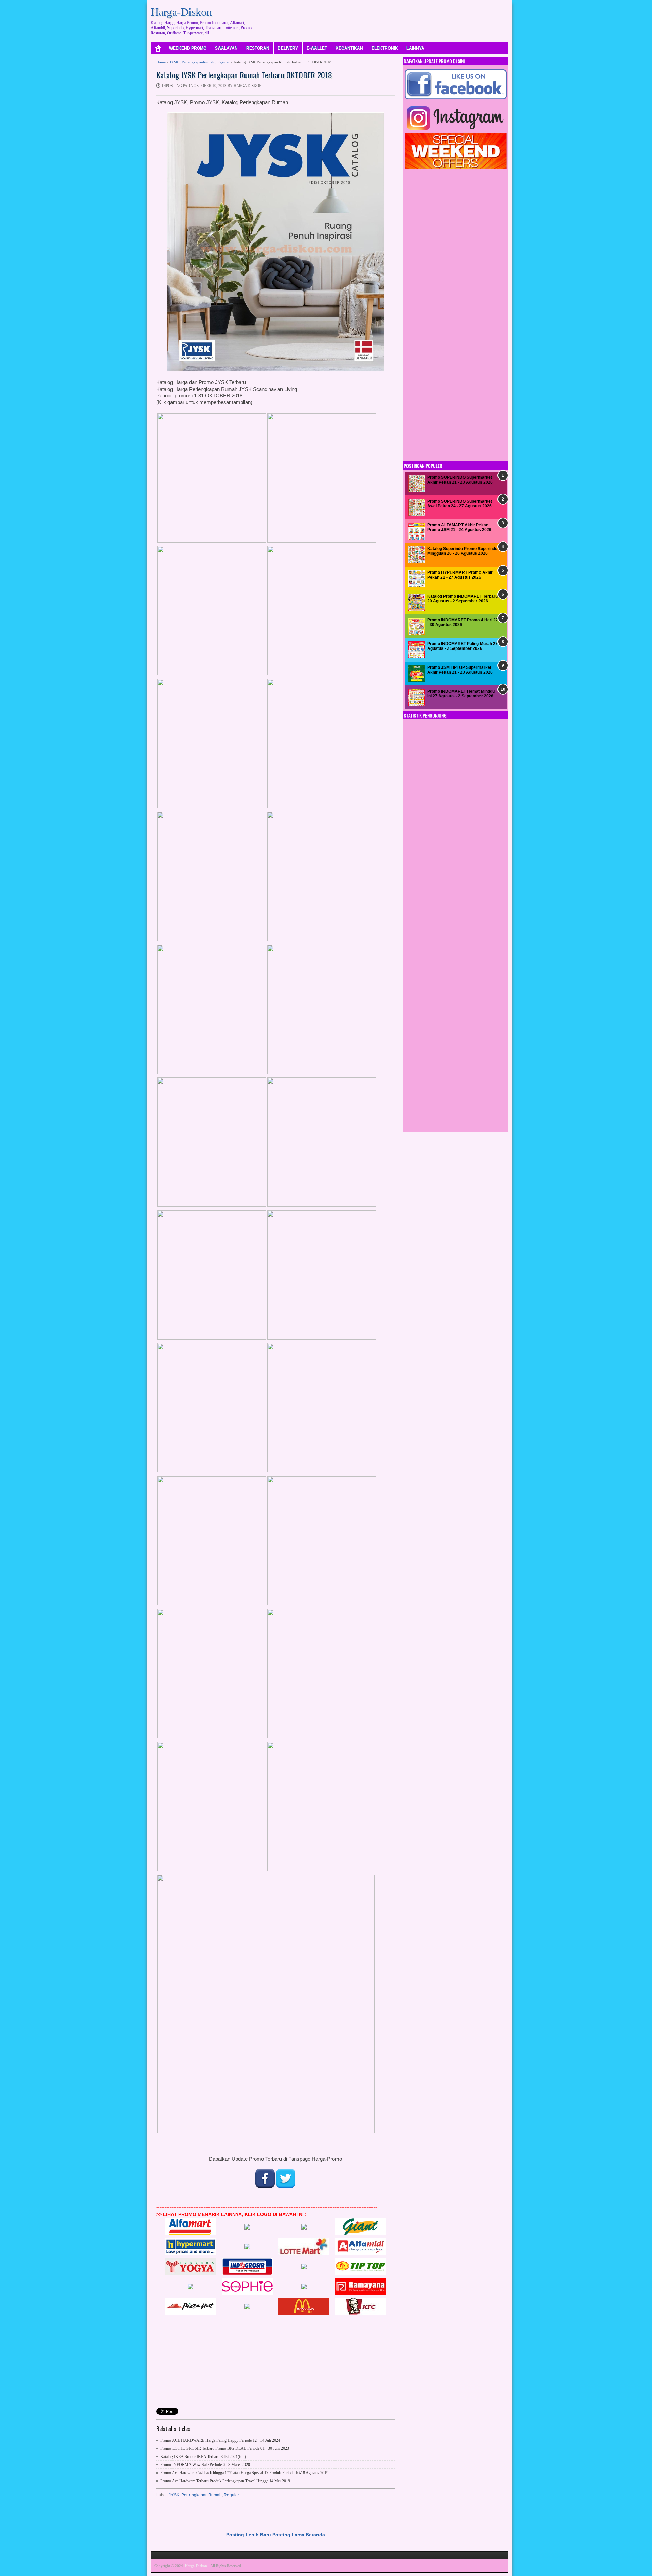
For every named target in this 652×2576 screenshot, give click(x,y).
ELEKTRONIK (385, 48)
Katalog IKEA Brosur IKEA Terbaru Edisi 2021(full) (203, 2457)
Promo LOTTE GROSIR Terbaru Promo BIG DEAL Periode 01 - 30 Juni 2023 (225, 2448)
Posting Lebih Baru (249, 2535)
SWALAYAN (226, 48)
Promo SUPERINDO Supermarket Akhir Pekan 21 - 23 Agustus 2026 (460, 480)
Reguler (223, 62)
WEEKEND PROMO (188, 48)
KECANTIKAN (349, 48)
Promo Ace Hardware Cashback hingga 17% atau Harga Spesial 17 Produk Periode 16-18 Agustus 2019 (244, 2473)
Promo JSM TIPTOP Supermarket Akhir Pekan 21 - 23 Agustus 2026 (460, 670)
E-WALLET (317, 48)
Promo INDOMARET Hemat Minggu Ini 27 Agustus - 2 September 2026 (461, 694)
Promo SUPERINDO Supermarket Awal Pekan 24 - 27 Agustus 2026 (460, 504)
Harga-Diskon (181, 12)
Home (161, 62)
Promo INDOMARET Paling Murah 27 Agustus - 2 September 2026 (463, 646)
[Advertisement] (385, 19)
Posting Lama (288, 2535)
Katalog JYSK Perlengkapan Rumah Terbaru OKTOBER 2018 (244, 75)
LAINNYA (415, 48)
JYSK (174, 62)
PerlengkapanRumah (198, 62)
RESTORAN (258, 48)
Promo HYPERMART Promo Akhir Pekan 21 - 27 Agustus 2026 (460, 575)
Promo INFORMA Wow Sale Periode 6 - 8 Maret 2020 (205, 2465)
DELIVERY (288, 48)
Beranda (315, 2535)
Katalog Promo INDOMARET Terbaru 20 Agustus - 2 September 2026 (463, 599)
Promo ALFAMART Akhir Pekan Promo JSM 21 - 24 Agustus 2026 (459, 527)
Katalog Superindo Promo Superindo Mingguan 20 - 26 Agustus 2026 (462, 551)
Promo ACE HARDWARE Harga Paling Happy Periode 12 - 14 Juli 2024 (220, 2440)
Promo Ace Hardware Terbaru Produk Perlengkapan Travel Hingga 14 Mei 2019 (225, 2481)
